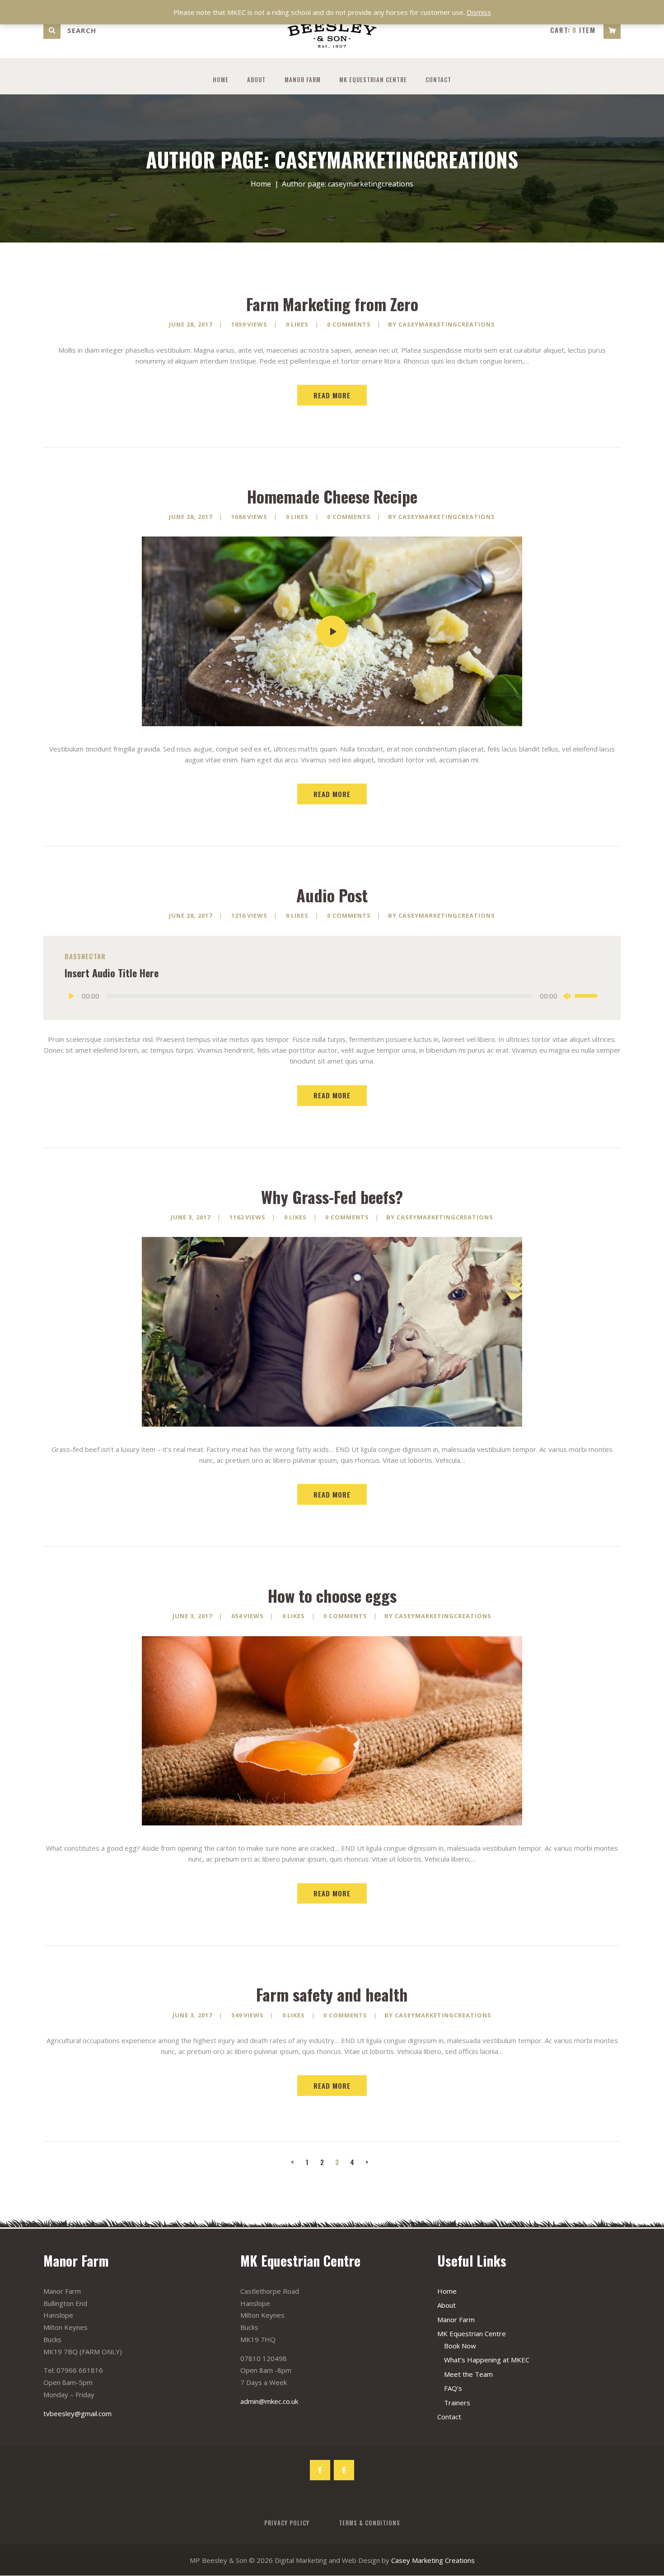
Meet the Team (468, 2374)
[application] (332, 996)
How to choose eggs (332, 1596)
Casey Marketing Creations (433, 2560)
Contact (449, 2417)
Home (261, 184)
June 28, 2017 (191, 324)
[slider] (587, 995)
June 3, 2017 (191, 1217)
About (447, 2305)
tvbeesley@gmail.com (77, 2413)
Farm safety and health (332, 1994)
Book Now (460, 2346)
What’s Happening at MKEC (487, 2360)
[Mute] (567, 996)
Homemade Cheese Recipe (332, 496)
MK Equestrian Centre (472, 2333)
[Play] (72, 996)
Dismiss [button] (479, 12)
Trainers (457, 2403)
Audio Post (332, 895)
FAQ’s (453, 2388)
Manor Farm (456, 2319)
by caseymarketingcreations (442, 324)
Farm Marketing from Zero (332, 304)
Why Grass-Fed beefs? (332, 1197)
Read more (332, 395)
